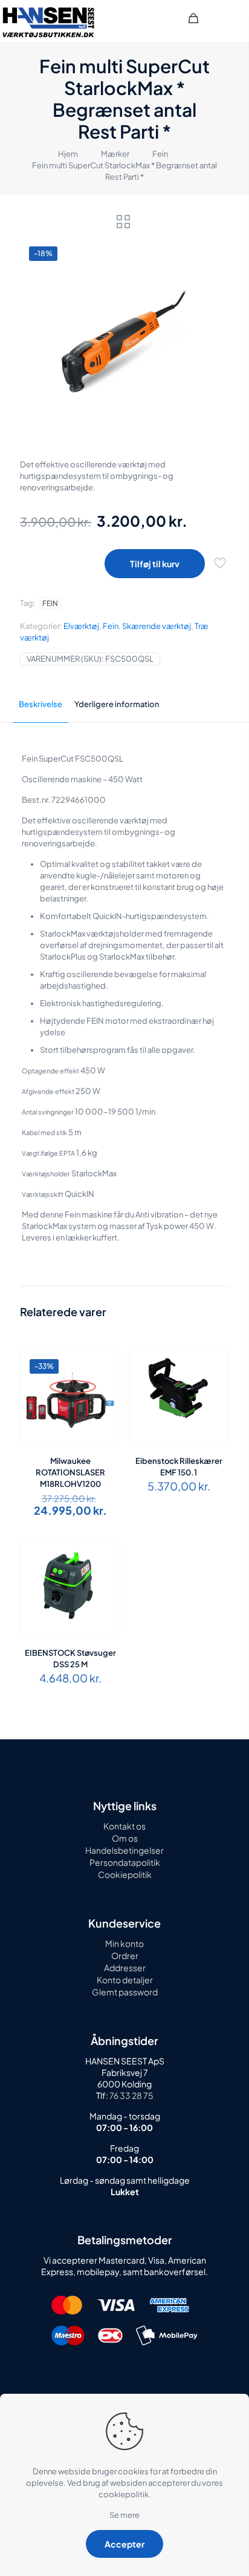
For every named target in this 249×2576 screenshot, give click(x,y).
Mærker (115, 154)
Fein (160, 154)
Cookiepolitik (125, 1874)
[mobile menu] (233, 18)
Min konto (124, 1943)
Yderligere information (117, 704)
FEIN (50, 603)
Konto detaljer (125, 1980)
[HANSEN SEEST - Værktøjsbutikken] (48, 21)
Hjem (68, 154)
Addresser (125, 1968)
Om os (125, 1838)
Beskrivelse (40, 704)
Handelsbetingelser (124, 1850)
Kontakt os (124, 1826)
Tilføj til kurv (155, 564)
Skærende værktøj (157, 626)
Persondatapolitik (125, 1862)
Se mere (124, 2515)
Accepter (124, 2544)
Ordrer (125, 1955)
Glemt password (125, 1992)
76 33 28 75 (131, 2095)
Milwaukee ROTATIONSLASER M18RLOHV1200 (70, 1472)
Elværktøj (81, 626)
